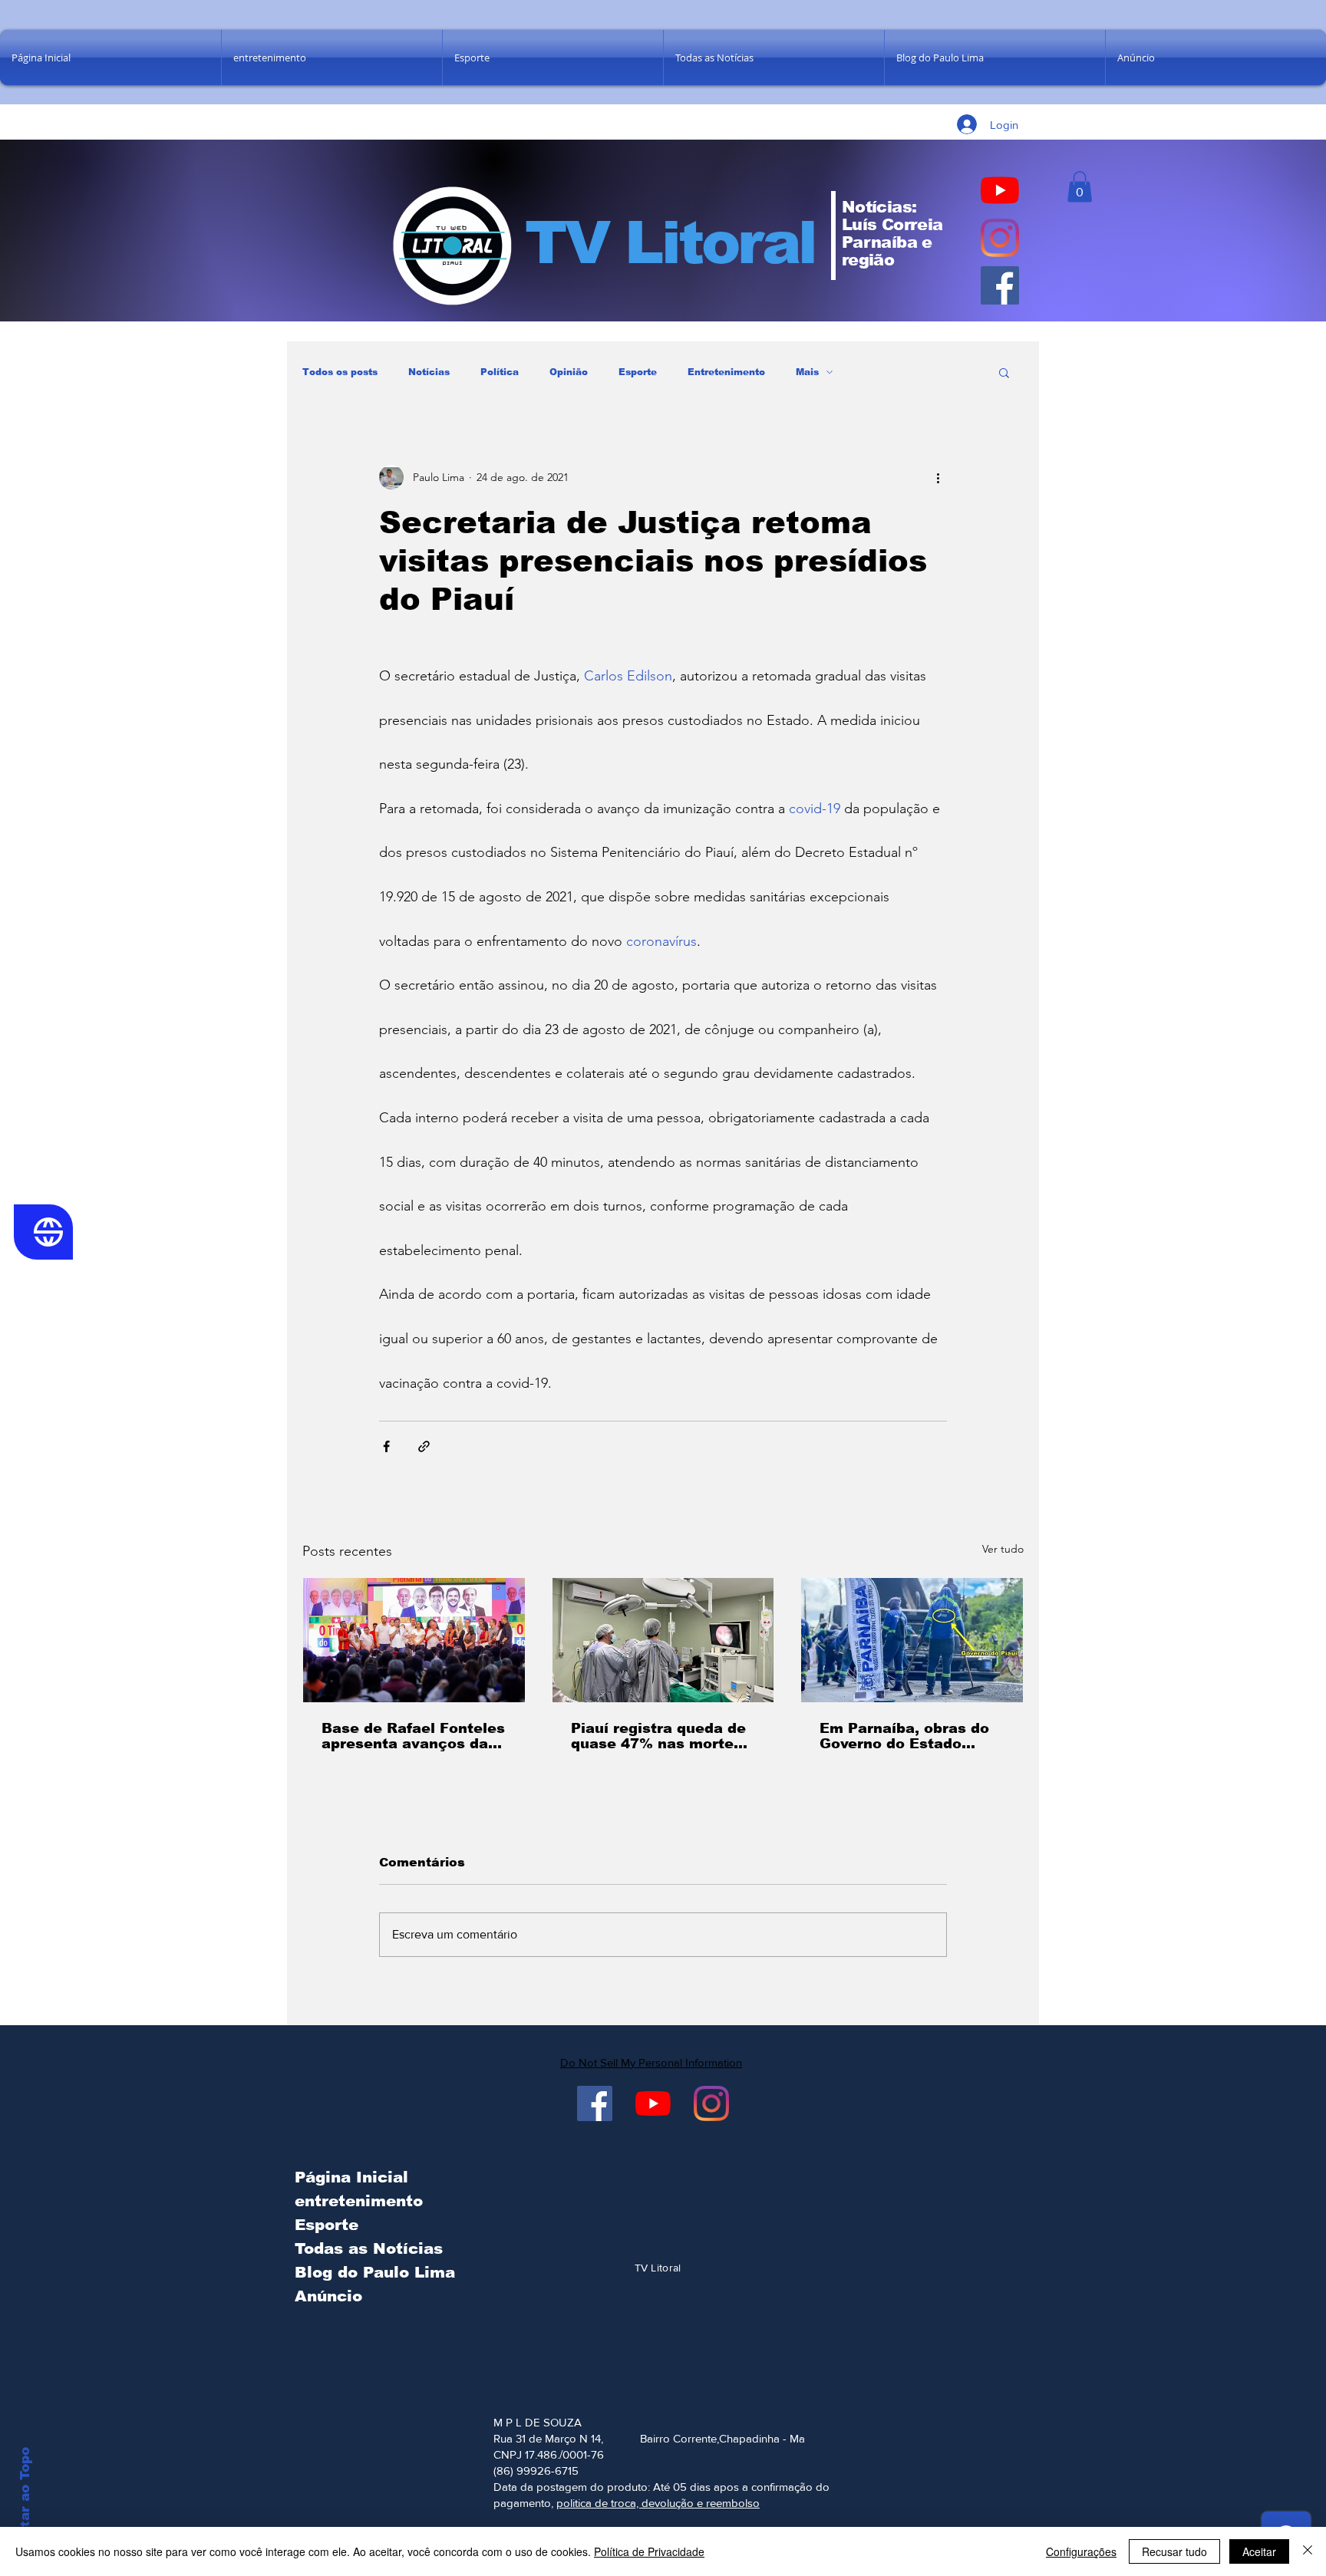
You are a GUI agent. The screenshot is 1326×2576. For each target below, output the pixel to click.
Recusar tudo (1174, 2551)
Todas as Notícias (369, 2248)
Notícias (429, 372)
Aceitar (1259, 2551)
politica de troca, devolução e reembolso (658, 2503)
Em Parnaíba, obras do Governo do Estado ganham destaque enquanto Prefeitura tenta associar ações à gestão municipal (906, 1736)
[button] (1080, 187)
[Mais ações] (938, 477)
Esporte (638, 372)
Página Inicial (351, 2177)
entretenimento (359, 2201)
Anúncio (328, 2296)
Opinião (569, 372)
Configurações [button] (1081, 2551)
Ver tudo (1003, 1549)
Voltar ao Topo (25, 2499)
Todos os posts (340, 372)
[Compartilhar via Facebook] (386, 1446)
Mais (807, 372)
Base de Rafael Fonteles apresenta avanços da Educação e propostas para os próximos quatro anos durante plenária (414, 1736)
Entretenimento (726, 372)
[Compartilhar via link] (424, 1446)
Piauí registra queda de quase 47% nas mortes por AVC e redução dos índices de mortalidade (658, 1736)
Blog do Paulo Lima (371, 2272)
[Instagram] (1000, 238)
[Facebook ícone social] (1000, 285)
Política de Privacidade (649, 2551)
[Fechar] (1308, 2551)
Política (500, 372)
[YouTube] (1000, 190)
